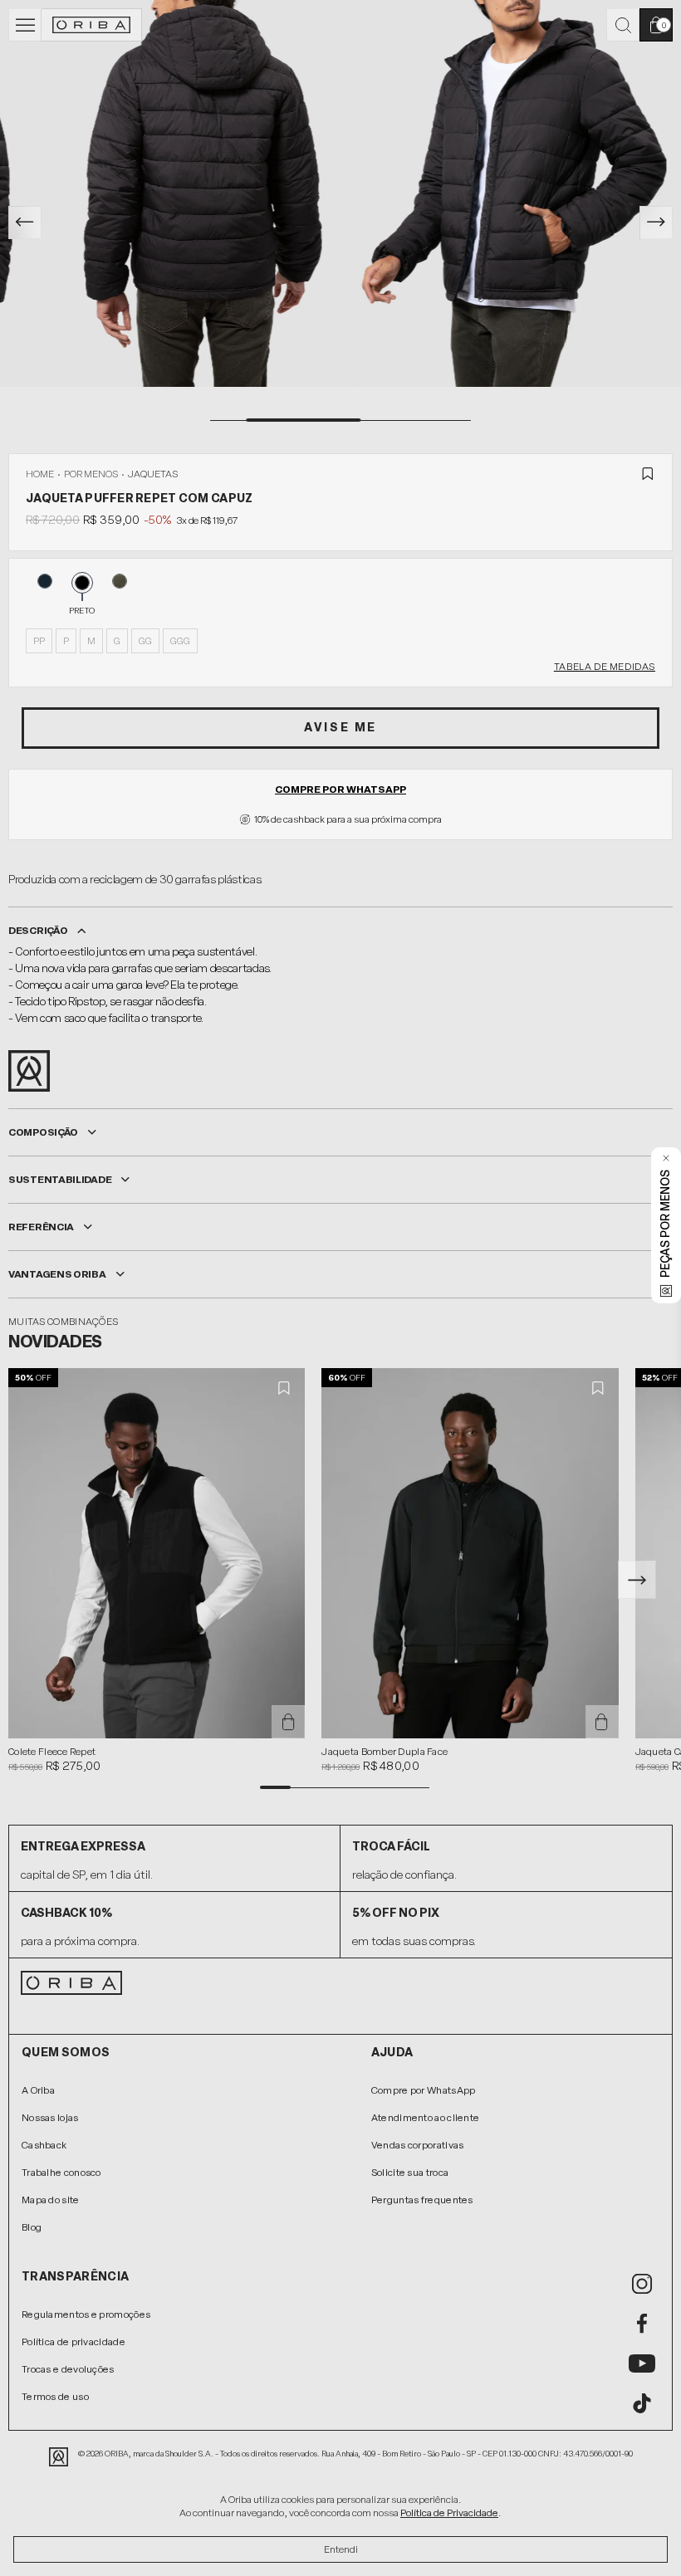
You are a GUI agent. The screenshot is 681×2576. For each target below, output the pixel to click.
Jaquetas (153, 474)
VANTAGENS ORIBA (57, 1274)
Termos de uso (55, 2397)
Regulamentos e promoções (86, 2314)
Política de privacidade (73, 2342)
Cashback (44, 2145)
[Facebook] (642, 2324)
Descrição (38, 931)
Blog (32, 2227)
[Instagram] (642, 2284)
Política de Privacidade (449, 2513)
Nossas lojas (50, 2118)
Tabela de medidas (605, 667)
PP (39, 641)
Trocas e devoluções (68, 2369)
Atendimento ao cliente (426, 2118)
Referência (41, 1227)
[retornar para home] (92, 25)
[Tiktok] (642, 2403)
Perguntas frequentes (422, 2200)
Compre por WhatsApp (340, 789)
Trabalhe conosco (61, 2173)
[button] (637, 1580)
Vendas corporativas (418, 2145)
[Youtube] (642, 2363)
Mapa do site (51, 2200)
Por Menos (91, 474)
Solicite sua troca (410, 2173)
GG (145, 641)
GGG (180, 641)
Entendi (341, 2549)
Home (40, 474)
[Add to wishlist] (648, 474)
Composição (43, 1132)
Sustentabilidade (60, 1180)
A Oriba (38, 2090)
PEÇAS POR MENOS (666, 1224)
